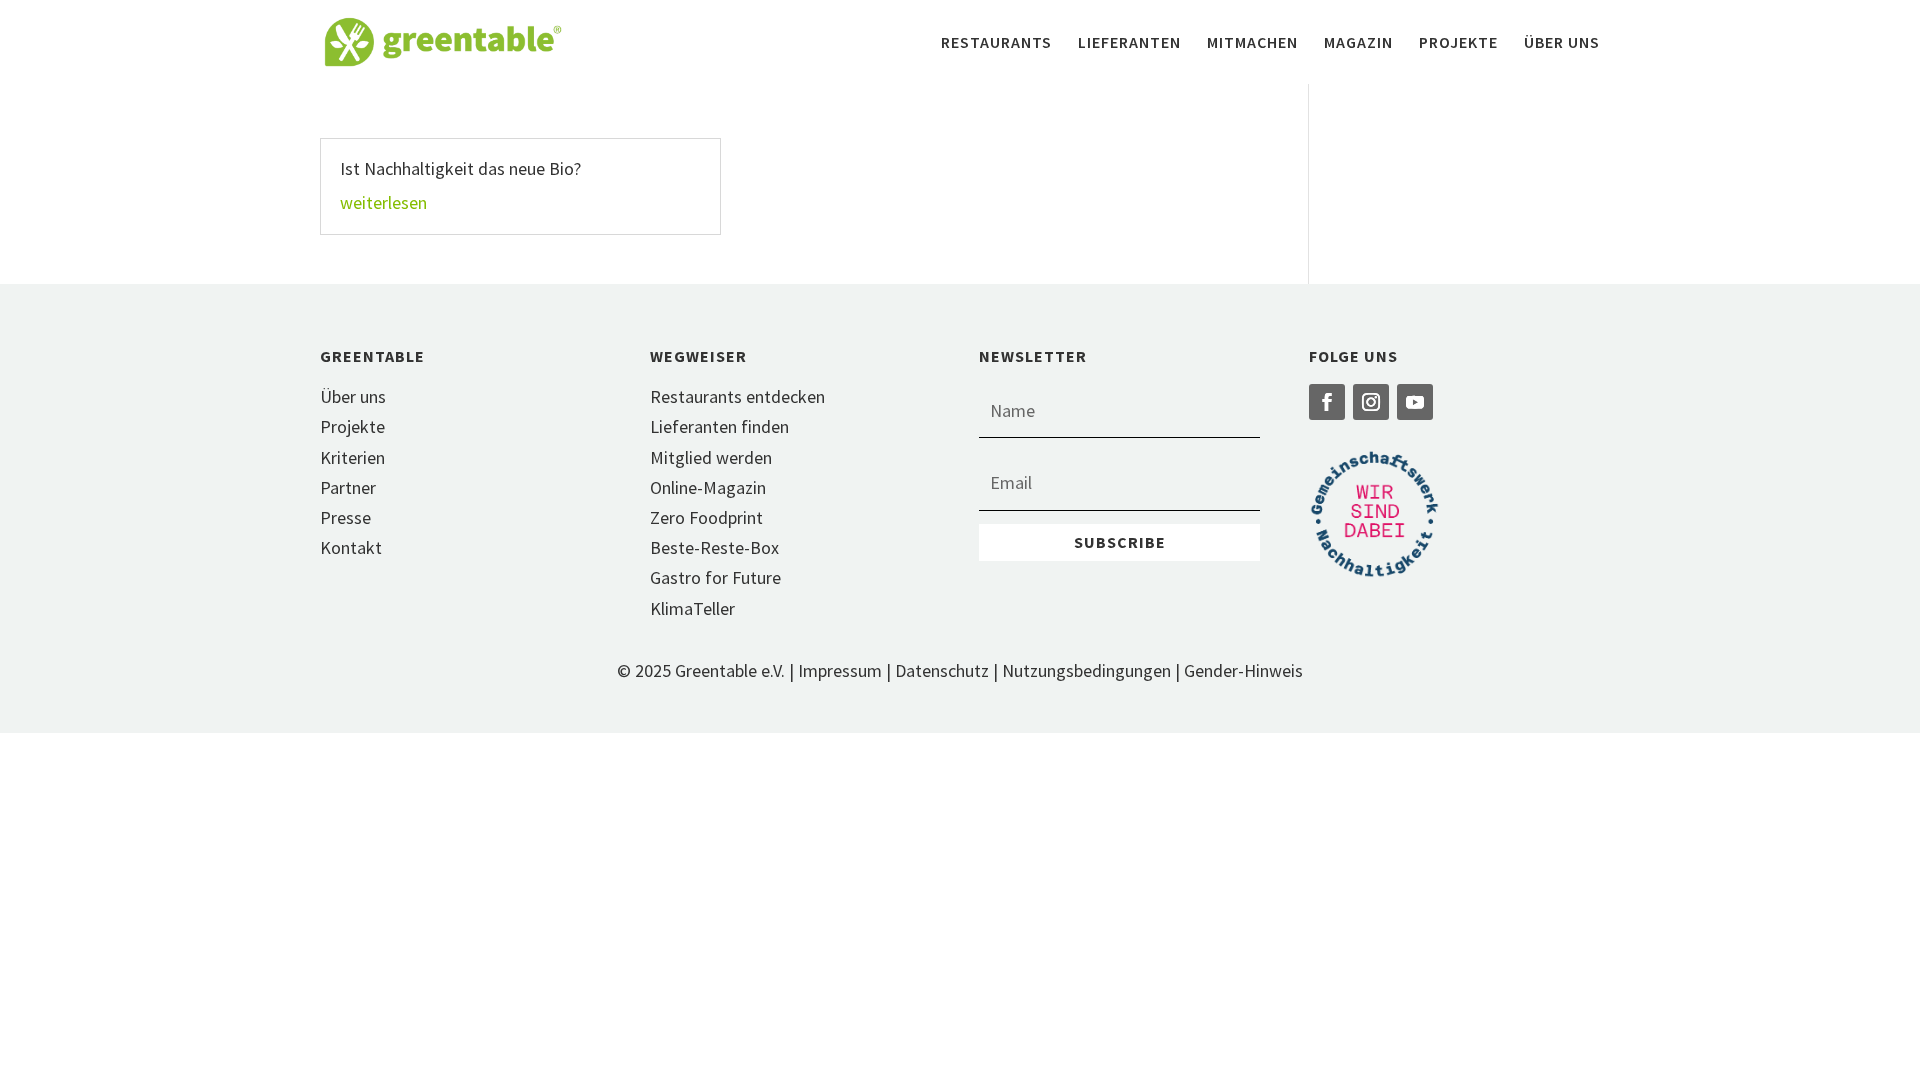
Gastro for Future (715, 577)
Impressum (840, 670)
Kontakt (351, 547)
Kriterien (352, 457)
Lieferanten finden (719, 426)
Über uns (1562, 43)
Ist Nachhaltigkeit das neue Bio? (460, 168)
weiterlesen (383, 202)
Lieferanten (1129, 43)
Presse (345, 517)
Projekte (1458, 43)
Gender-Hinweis (1243, 670)
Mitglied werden (711, 457)
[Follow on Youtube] (1415, 402)
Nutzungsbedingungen (1086, 670)
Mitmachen (1252, 43)
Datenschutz (942, 670)
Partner (348, 487)
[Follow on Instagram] (1371, 402)
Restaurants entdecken (737, 396)
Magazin (1358, 43)
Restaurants (996, 43)
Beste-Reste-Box (714, 547)
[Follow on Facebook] (1327, 402)
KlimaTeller (692, 608)
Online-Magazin (708, 487)
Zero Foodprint (706, 517)
